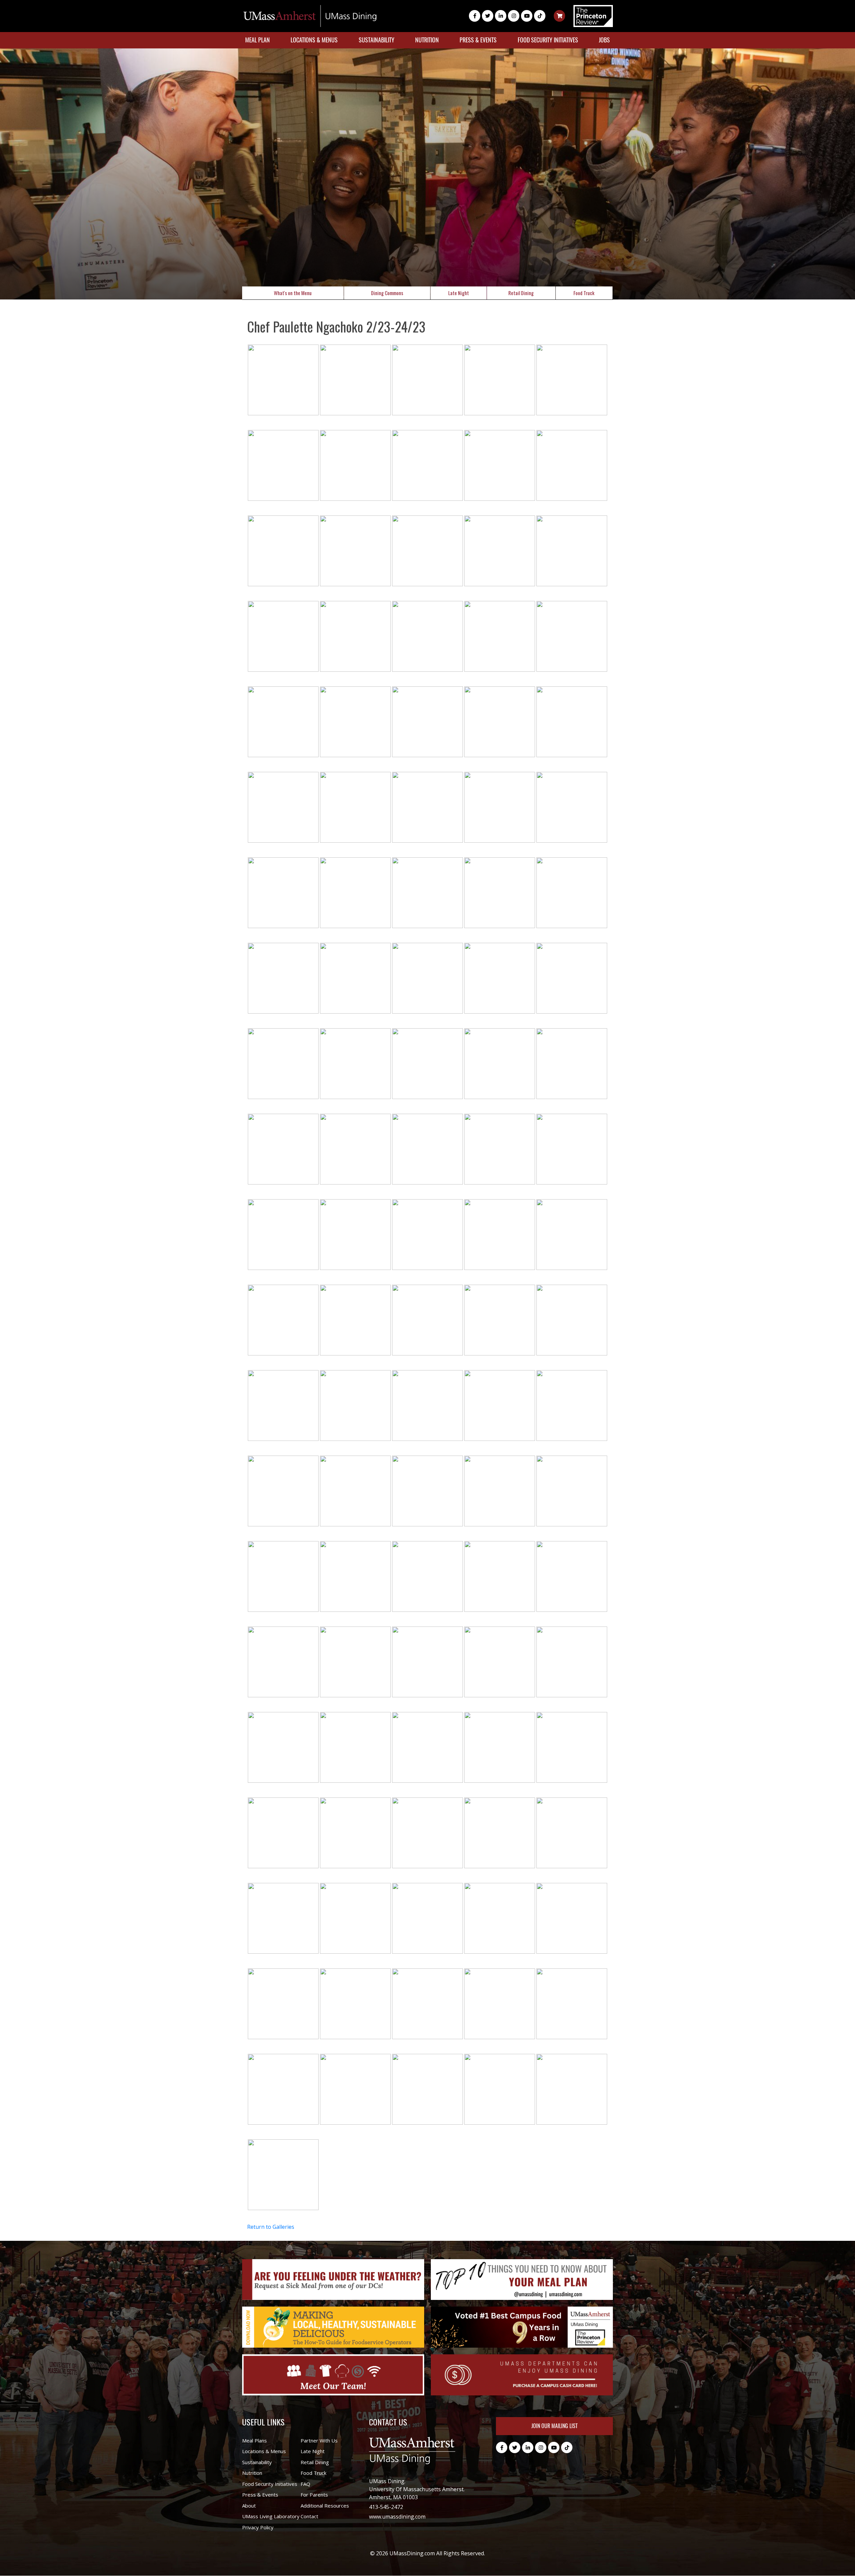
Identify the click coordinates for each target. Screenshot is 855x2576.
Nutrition (427, 40)
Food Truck (584, 293)
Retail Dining (521, 293)
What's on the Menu (293, 293)
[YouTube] (527, 16)
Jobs (604, 40)
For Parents (314, 2495)
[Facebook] (475, 16)
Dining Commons (387, 293)
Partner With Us (319, 2440)
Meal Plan (258, 40)
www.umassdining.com (397, 2517)
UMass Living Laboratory (271, 2516)
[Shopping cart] (559, 16)
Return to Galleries (271, 2227)
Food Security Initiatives (548, 40)
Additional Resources (325, 2506)
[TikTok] (540, 16)
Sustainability (377, 40)
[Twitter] (488, 16)
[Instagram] (514, 16)
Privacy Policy (258, 2527)
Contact (309, 2516)
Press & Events (478, 40)
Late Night (459, 293)
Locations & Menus (314, 40)
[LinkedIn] (501, 16)
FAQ (305, 2484)
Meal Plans (254, 2440)
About (249, 2506)
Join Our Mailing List (554, 2426)
